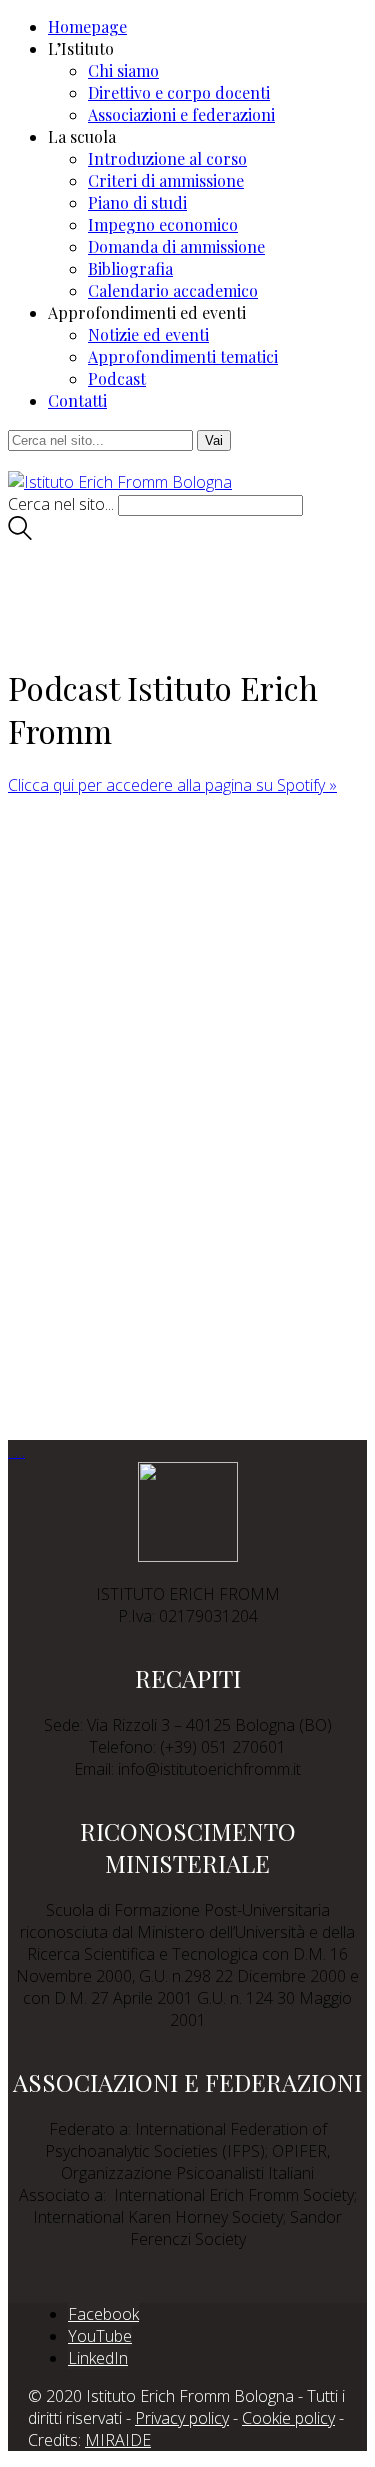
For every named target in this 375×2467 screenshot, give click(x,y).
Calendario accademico (173, 290)
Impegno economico (163, 224)
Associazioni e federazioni (181, 114)
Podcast (117, 378)
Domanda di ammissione (176, 246)
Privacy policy (182, 2418)
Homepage (87, 26)
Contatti (77, 400)
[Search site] (20, 534)
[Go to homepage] (120, 482)
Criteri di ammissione (166, 180)
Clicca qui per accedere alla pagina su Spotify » (172, 785)
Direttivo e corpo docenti (179, 92)
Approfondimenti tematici (183, 356)
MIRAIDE (118, 2440)
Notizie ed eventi (148, 334)
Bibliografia (130, 268)
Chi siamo (123, 70)
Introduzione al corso (167, 158)
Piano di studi (137, 202)
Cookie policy (288, 2418)
